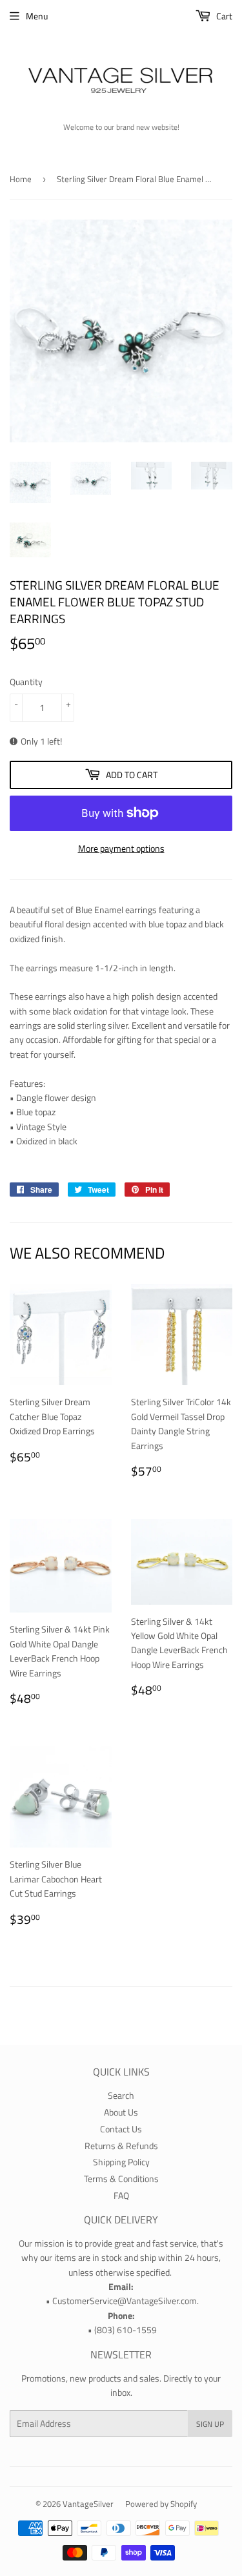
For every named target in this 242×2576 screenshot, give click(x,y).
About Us (121, 2112)
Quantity (26, 682)
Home (21, 179)
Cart (223, 16)
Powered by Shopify (161, 2504)
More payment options (121, 848)
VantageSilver (88, 2504)
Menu (37, 16)
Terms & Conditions (121, 2179)
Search (121, 2095)
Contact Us (121, 2129)
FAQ (121, 2195)
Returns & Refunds (121, 2146)
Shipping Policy (121, 2162)
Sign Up (210, 2424)
